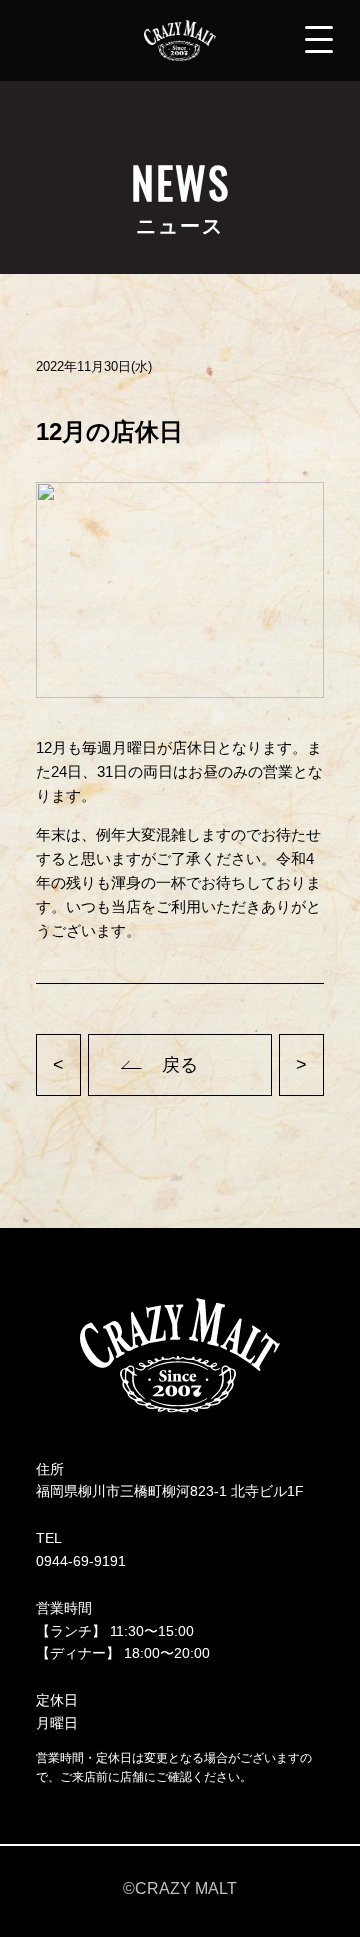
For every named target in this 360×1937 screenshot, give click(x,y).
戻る (180, 1065)
